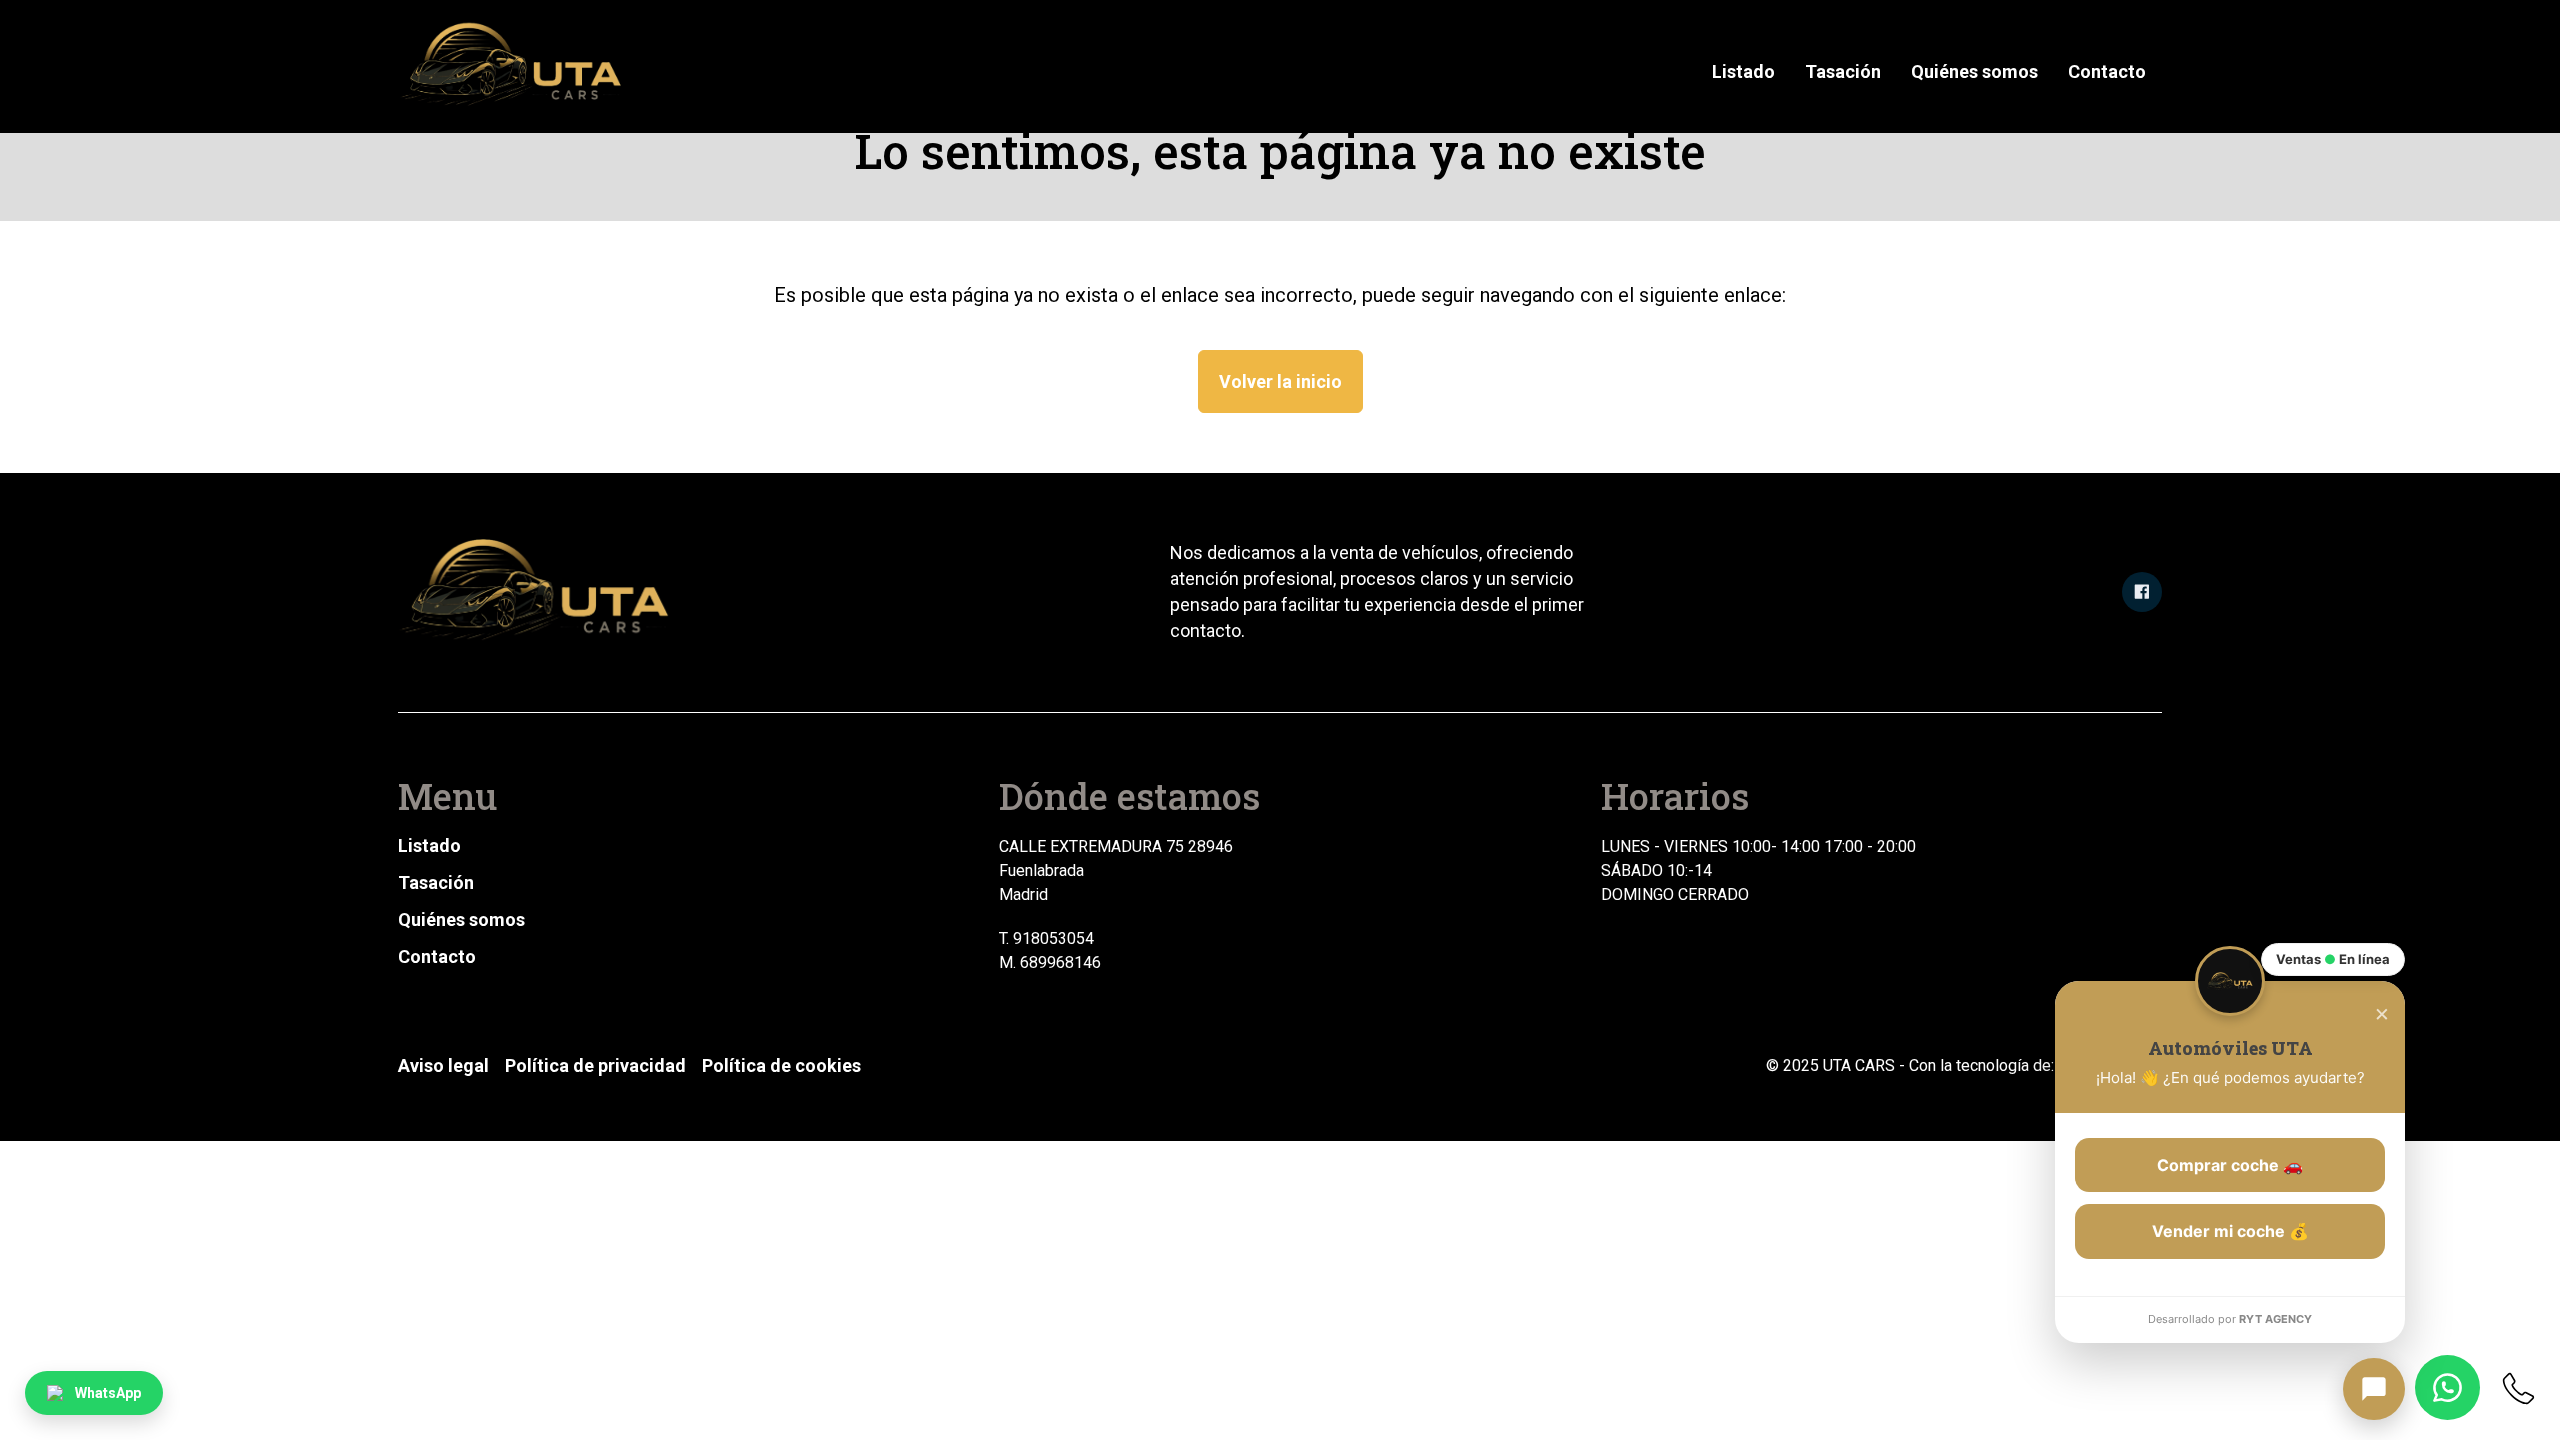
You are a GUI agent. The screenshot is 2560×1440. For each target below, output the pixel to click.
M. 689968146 (1050, 962)
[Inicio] (514, 66)
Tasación (1843, 71)
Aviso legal (443, 1065)
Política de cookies (781, 1065)
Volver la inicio (1280, 381)
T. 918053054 (1046, 938)
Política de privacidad (595, 1065)
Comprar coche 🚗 (2230, 1165)
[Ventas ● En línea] (2374, 1389)
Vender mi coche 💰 (2230, 1231)
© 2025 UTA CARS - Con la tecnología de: (1912, 1065)
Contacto (2107, 71)
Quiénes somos (1974, 71)
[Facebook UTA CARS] (2142, 592)
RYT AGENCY (2275, 1319)
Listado (1743, 71)
